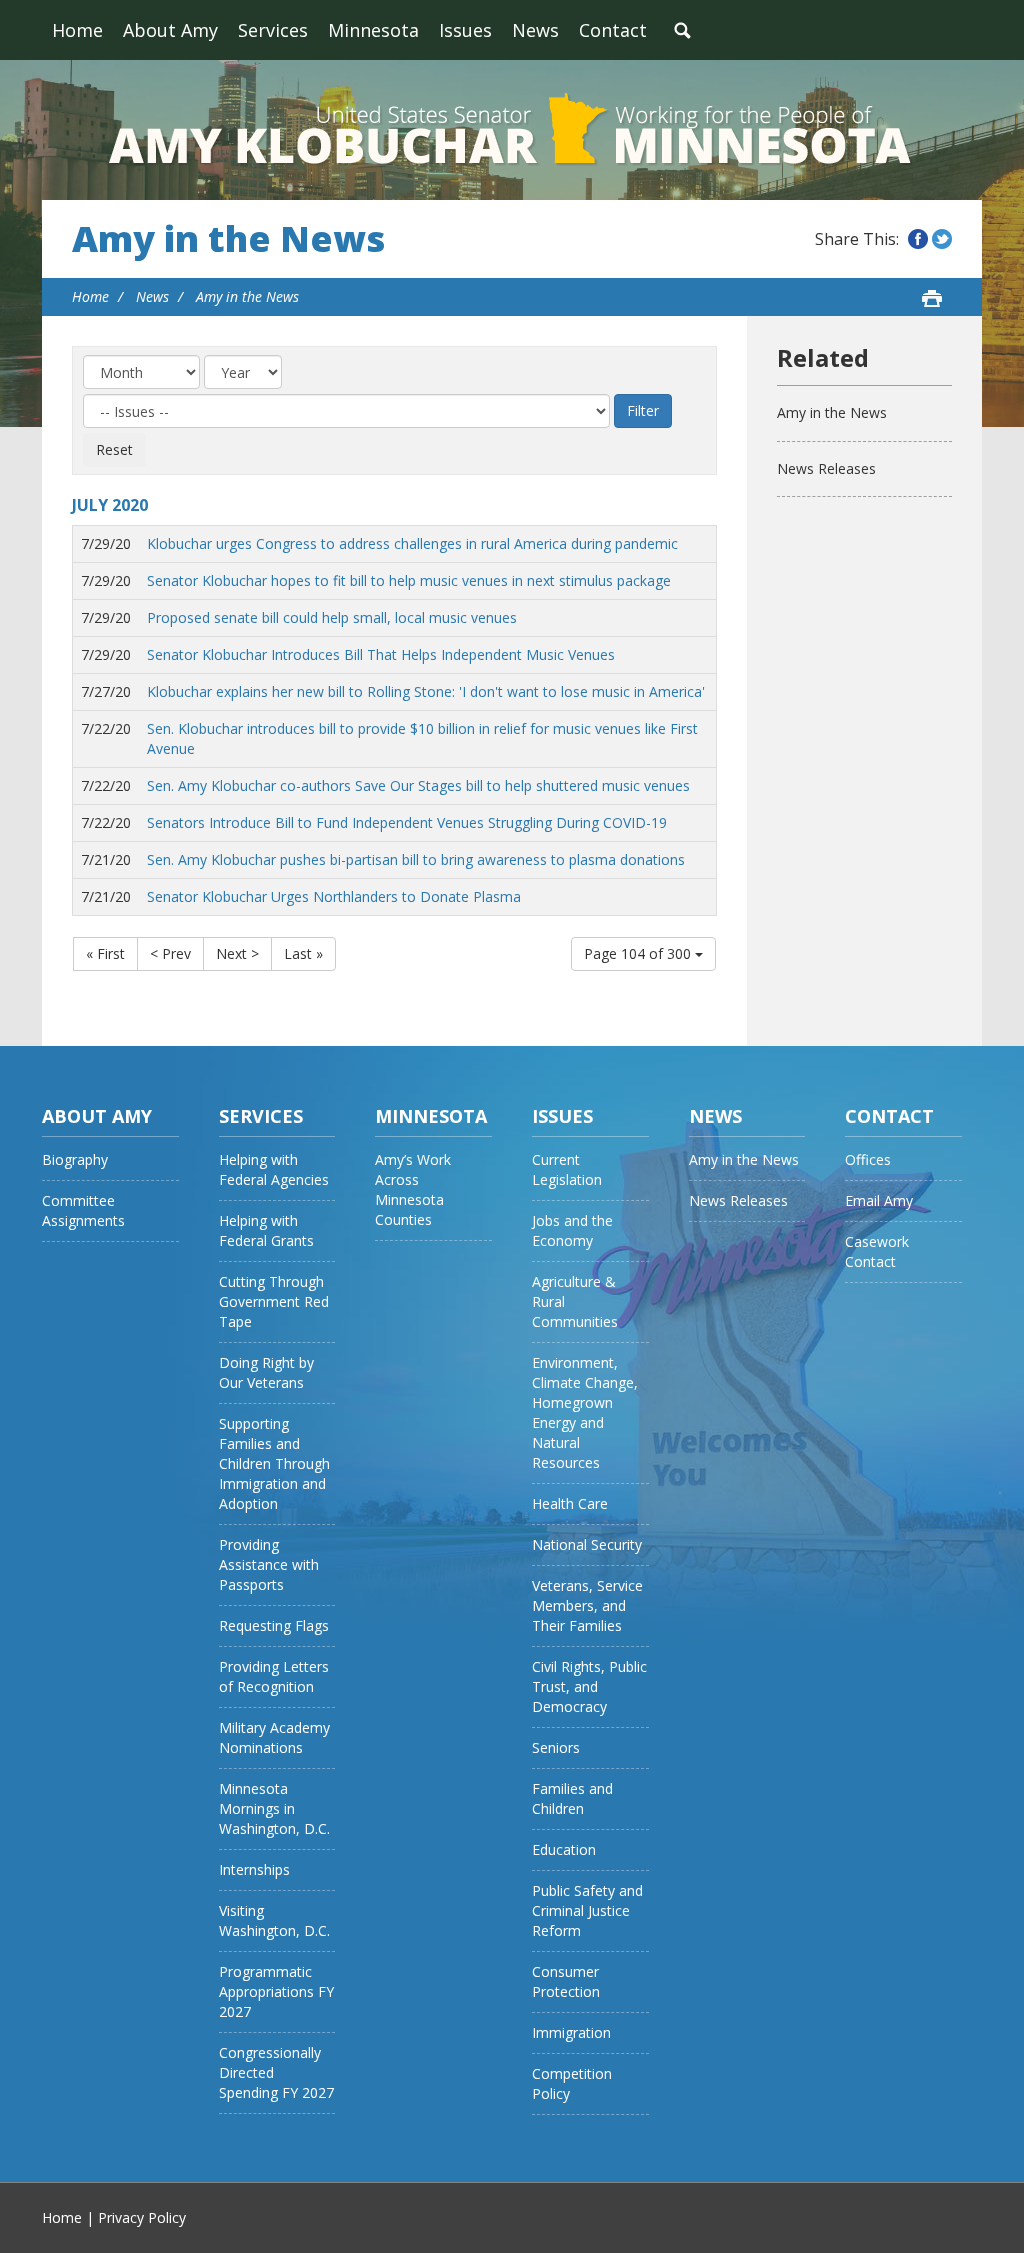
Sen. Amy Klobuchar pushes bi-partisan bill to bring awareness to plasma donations (416, 859)
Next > (237, 953)
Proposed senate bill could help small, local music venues (332, 617)
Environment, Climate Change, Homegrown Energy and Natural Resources (585, 1412)
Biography (75, 1159)
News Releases (826, 468)
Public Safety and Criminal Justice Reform (587, 1910)
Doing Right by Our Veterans (266, 1372)
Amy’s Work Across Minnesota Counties (413, 1189)
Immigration (571, 2032)
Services (273, 30)
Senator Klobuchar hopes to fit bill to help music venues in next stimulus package (409, 580)
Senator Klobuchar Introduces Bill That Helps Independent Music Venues (381, 654)
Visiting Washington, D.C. (274, 1920)
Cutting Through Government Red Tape (274, 1301)
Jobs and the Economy (572, 1230)
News (535, 30)
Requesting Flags (274, 1625)
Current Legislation (567, 1169)
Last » (303, 953)
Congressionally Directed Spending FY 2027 (276, 2072)
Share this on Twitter (942, 239)
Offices (868, 1159)
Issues (465, 30)
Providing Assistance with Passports (269, 1564)
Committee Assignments (83, 1210)
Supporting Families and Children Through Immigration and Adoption (274, 1463)
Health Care (570, 1503)
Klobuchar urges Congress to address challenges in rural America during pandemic (412, 543)
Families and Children (572, 1798)
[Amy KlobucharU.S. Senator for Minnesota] (512, 130)
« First (105, 953)
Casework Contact (877, 1251)
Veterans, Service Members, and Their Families (587, 1605)
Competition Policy (572, 2083)
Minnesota (373, 30)
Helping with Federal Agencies (274, 1169)
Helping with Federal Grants (266, 1230)
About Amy (170, 30)
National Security (587, 1544)
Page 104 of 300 (639, 953)
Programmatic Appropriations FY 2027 (276, 1991)
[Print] (932, 298)
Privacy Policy (142, 2217)
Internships (254, 1869)
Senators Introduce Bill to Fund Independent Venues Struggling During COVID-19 (407, 822)
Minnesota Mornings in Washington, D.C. (274, 1808)
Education (564, 1849)
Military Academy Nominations (274, 1737)
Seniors (556, 1747)
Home (77, 30)
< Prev (170, 953)
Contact (613, 30)
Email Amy (879, 1200)
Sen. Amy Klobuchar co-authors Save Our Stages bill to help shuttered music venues (418, 785)
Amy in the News (228, 239)
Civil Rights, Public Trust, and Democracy (589, 1686)
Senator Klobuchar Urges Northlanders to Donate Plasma (334, 896)
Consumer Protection (566, 1981)
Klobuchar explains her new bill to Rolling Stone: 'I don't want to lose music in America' (426, 691)
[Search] (682, 30)
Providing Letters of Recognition (274, 1676)
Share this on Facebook (918, 239)
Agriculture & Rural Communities (575, 1301)
